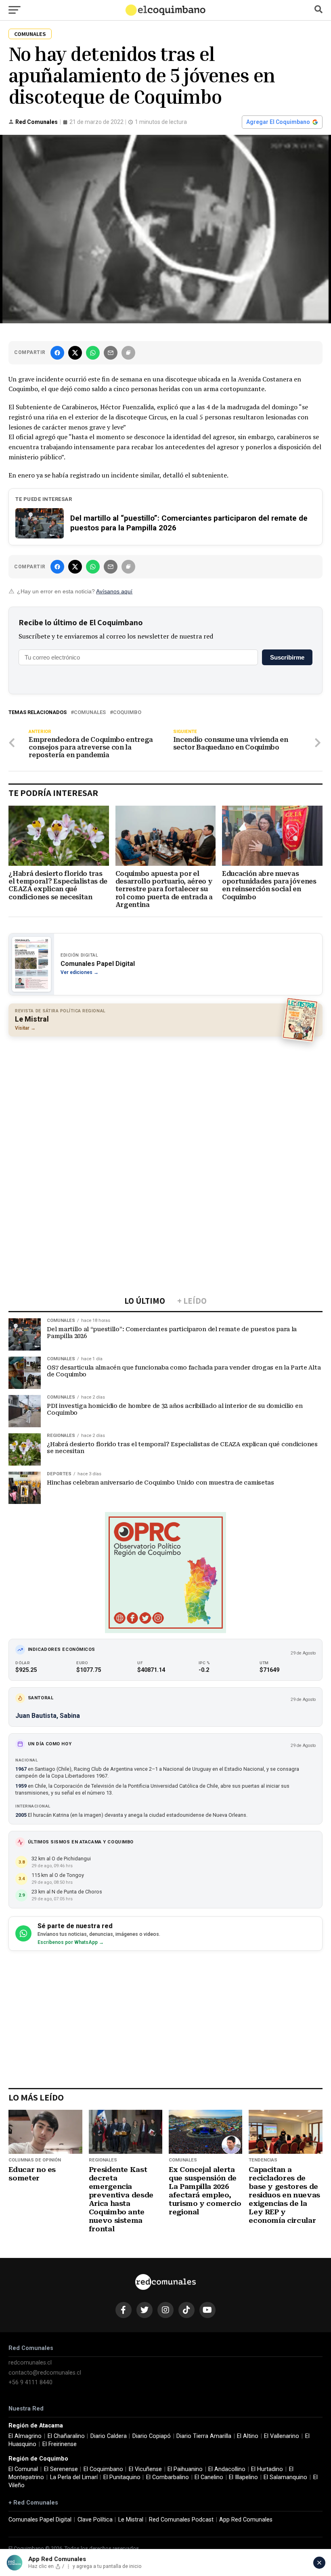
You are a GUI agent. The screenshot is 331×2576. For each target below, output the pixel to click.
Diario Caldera (109, 2436)
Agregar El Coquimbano (278, 122)
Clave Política (95, 2520)
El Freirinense (60, 2444)
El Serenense (61, 2469)
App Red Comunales (246, 2520)
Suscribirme (287, 657)
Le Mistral (131, 2520)
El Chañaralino (66, 2436)
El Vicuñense (145, 2469)
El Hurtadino (267, 2469)
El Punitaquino (122, 2477)
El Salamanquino (285, 2477)
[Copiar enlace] (128, 353)
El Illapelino (243, 2477)
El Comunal (23, 2469)
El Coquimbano (103, 2469)
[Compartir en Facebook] (57, 353)
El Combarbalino (168, 2477)
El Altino (248, 2436)
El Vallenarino (282, 2436)
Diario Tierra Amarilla (204, 2436)
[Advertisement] (165, 1101)
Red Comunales (37, 122)
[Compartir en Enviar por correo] (111, 353)
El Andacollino (227, 2469)
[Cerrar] (319, 2563)
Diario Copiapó (152, 2436)
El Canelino (209, 2477)
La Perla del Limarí (74, 2477)
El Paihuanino (185, 2469)
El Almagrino (25, 2436)
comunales (90, 713)
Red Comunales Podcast (181, 2520)
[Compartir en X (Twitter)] (75, 353)
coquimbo (127, 713)
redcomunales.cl (30, 2363)
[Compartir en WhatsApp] (93, 353)
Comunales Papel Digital (40, 2520)
